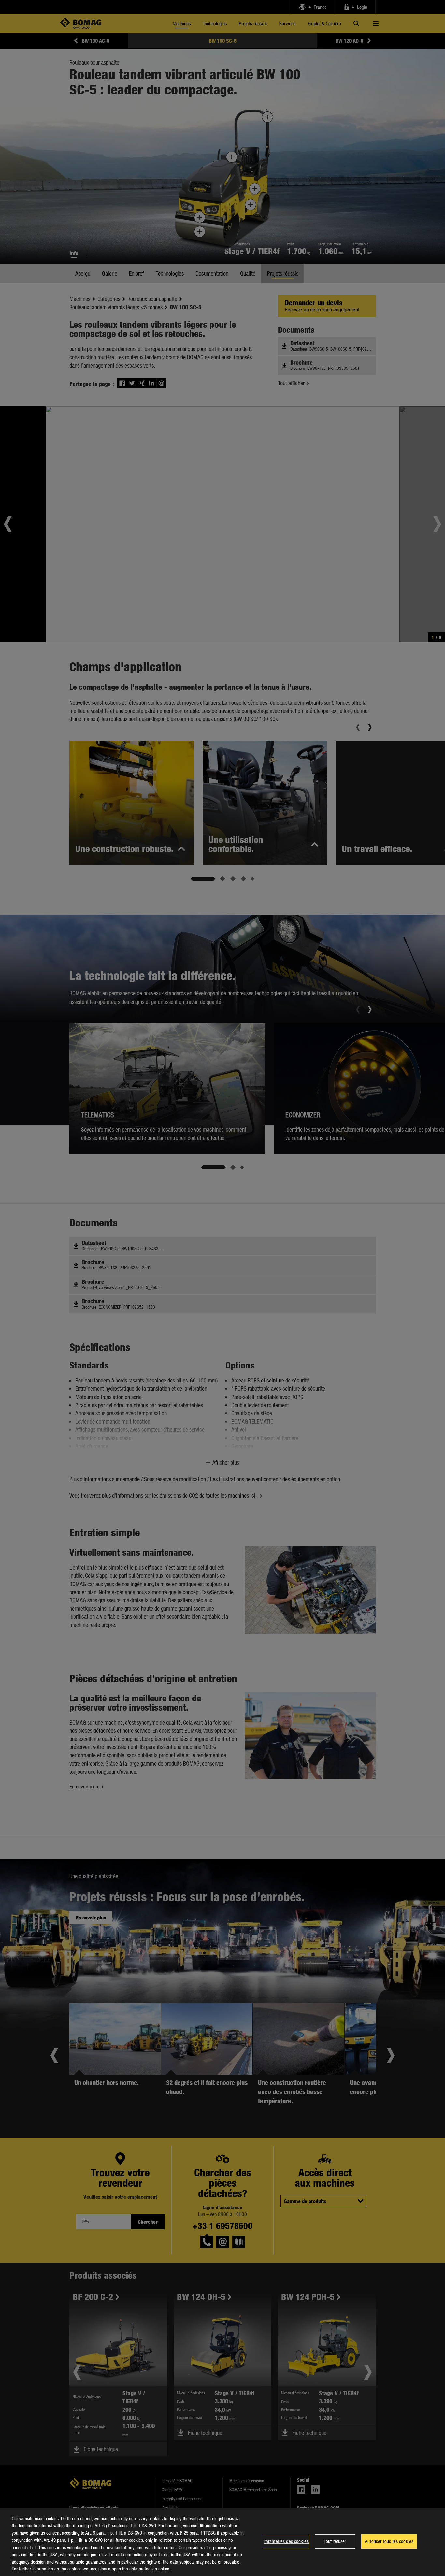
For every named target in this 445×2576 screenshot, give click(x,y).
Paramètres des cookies (286, 2541)
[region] (223, 2542)
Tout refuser (335, 2541)
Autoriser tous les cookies (389, 2541)
